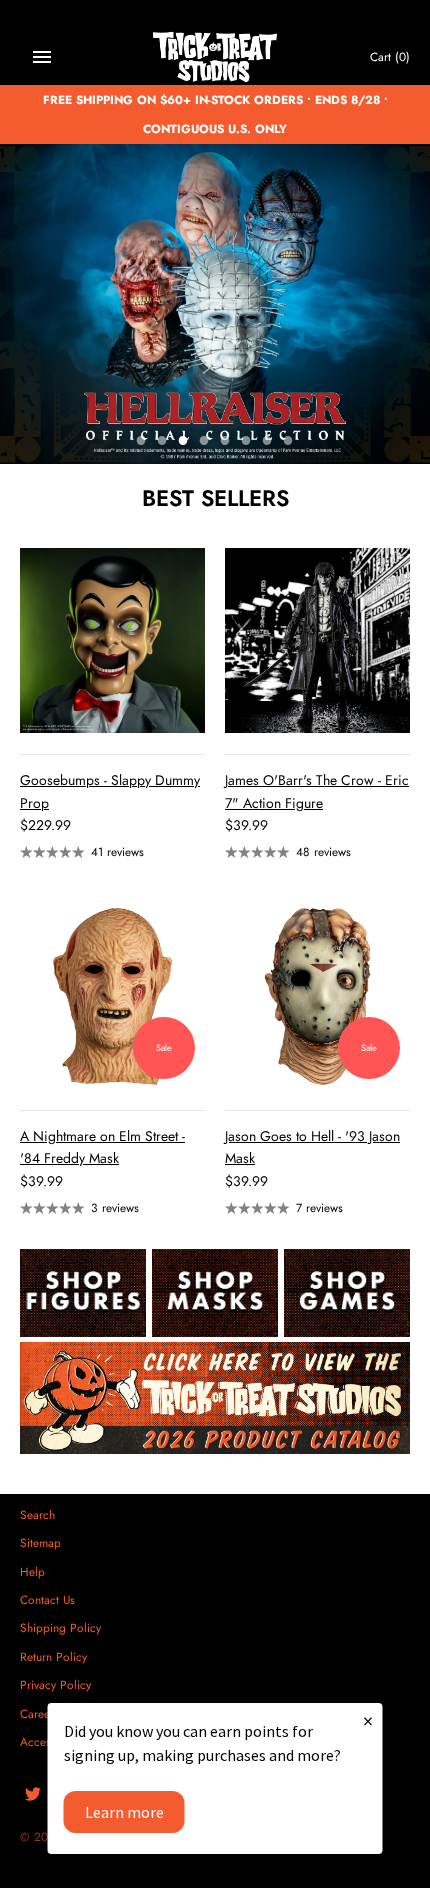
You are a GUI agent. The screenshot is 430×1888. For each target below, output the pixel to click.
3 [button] (183, 442)
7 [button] (267, 442)
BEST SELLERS (215, 498)
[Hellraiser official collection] (215, 304)
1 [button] (141, 442)
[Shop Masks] (215, 1293)
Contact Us (47, 1599)
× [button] (368, 1720)
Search (37, 1514)
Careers (39, 1713)
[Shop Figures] (83, 1293)
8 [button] (288, 442)
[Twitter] (33, 1795)
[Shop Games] (347, 1293)
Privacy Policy (55, 1684)
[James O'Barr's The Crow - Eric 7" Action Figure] (317, 640)
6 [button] (246, 442)
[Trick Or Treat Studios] (215, 57)
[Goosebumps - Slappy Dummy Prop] (112, 640)
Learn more (124, 1812)
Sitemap (40, 1542)
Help (32, 1571)
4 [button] (204, 442)
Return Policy (53, 1656)
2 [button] (162, 442)
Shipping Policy (60, 1627)
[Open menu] (42, 57)
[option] (215, 304)
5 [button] (225, 442)
